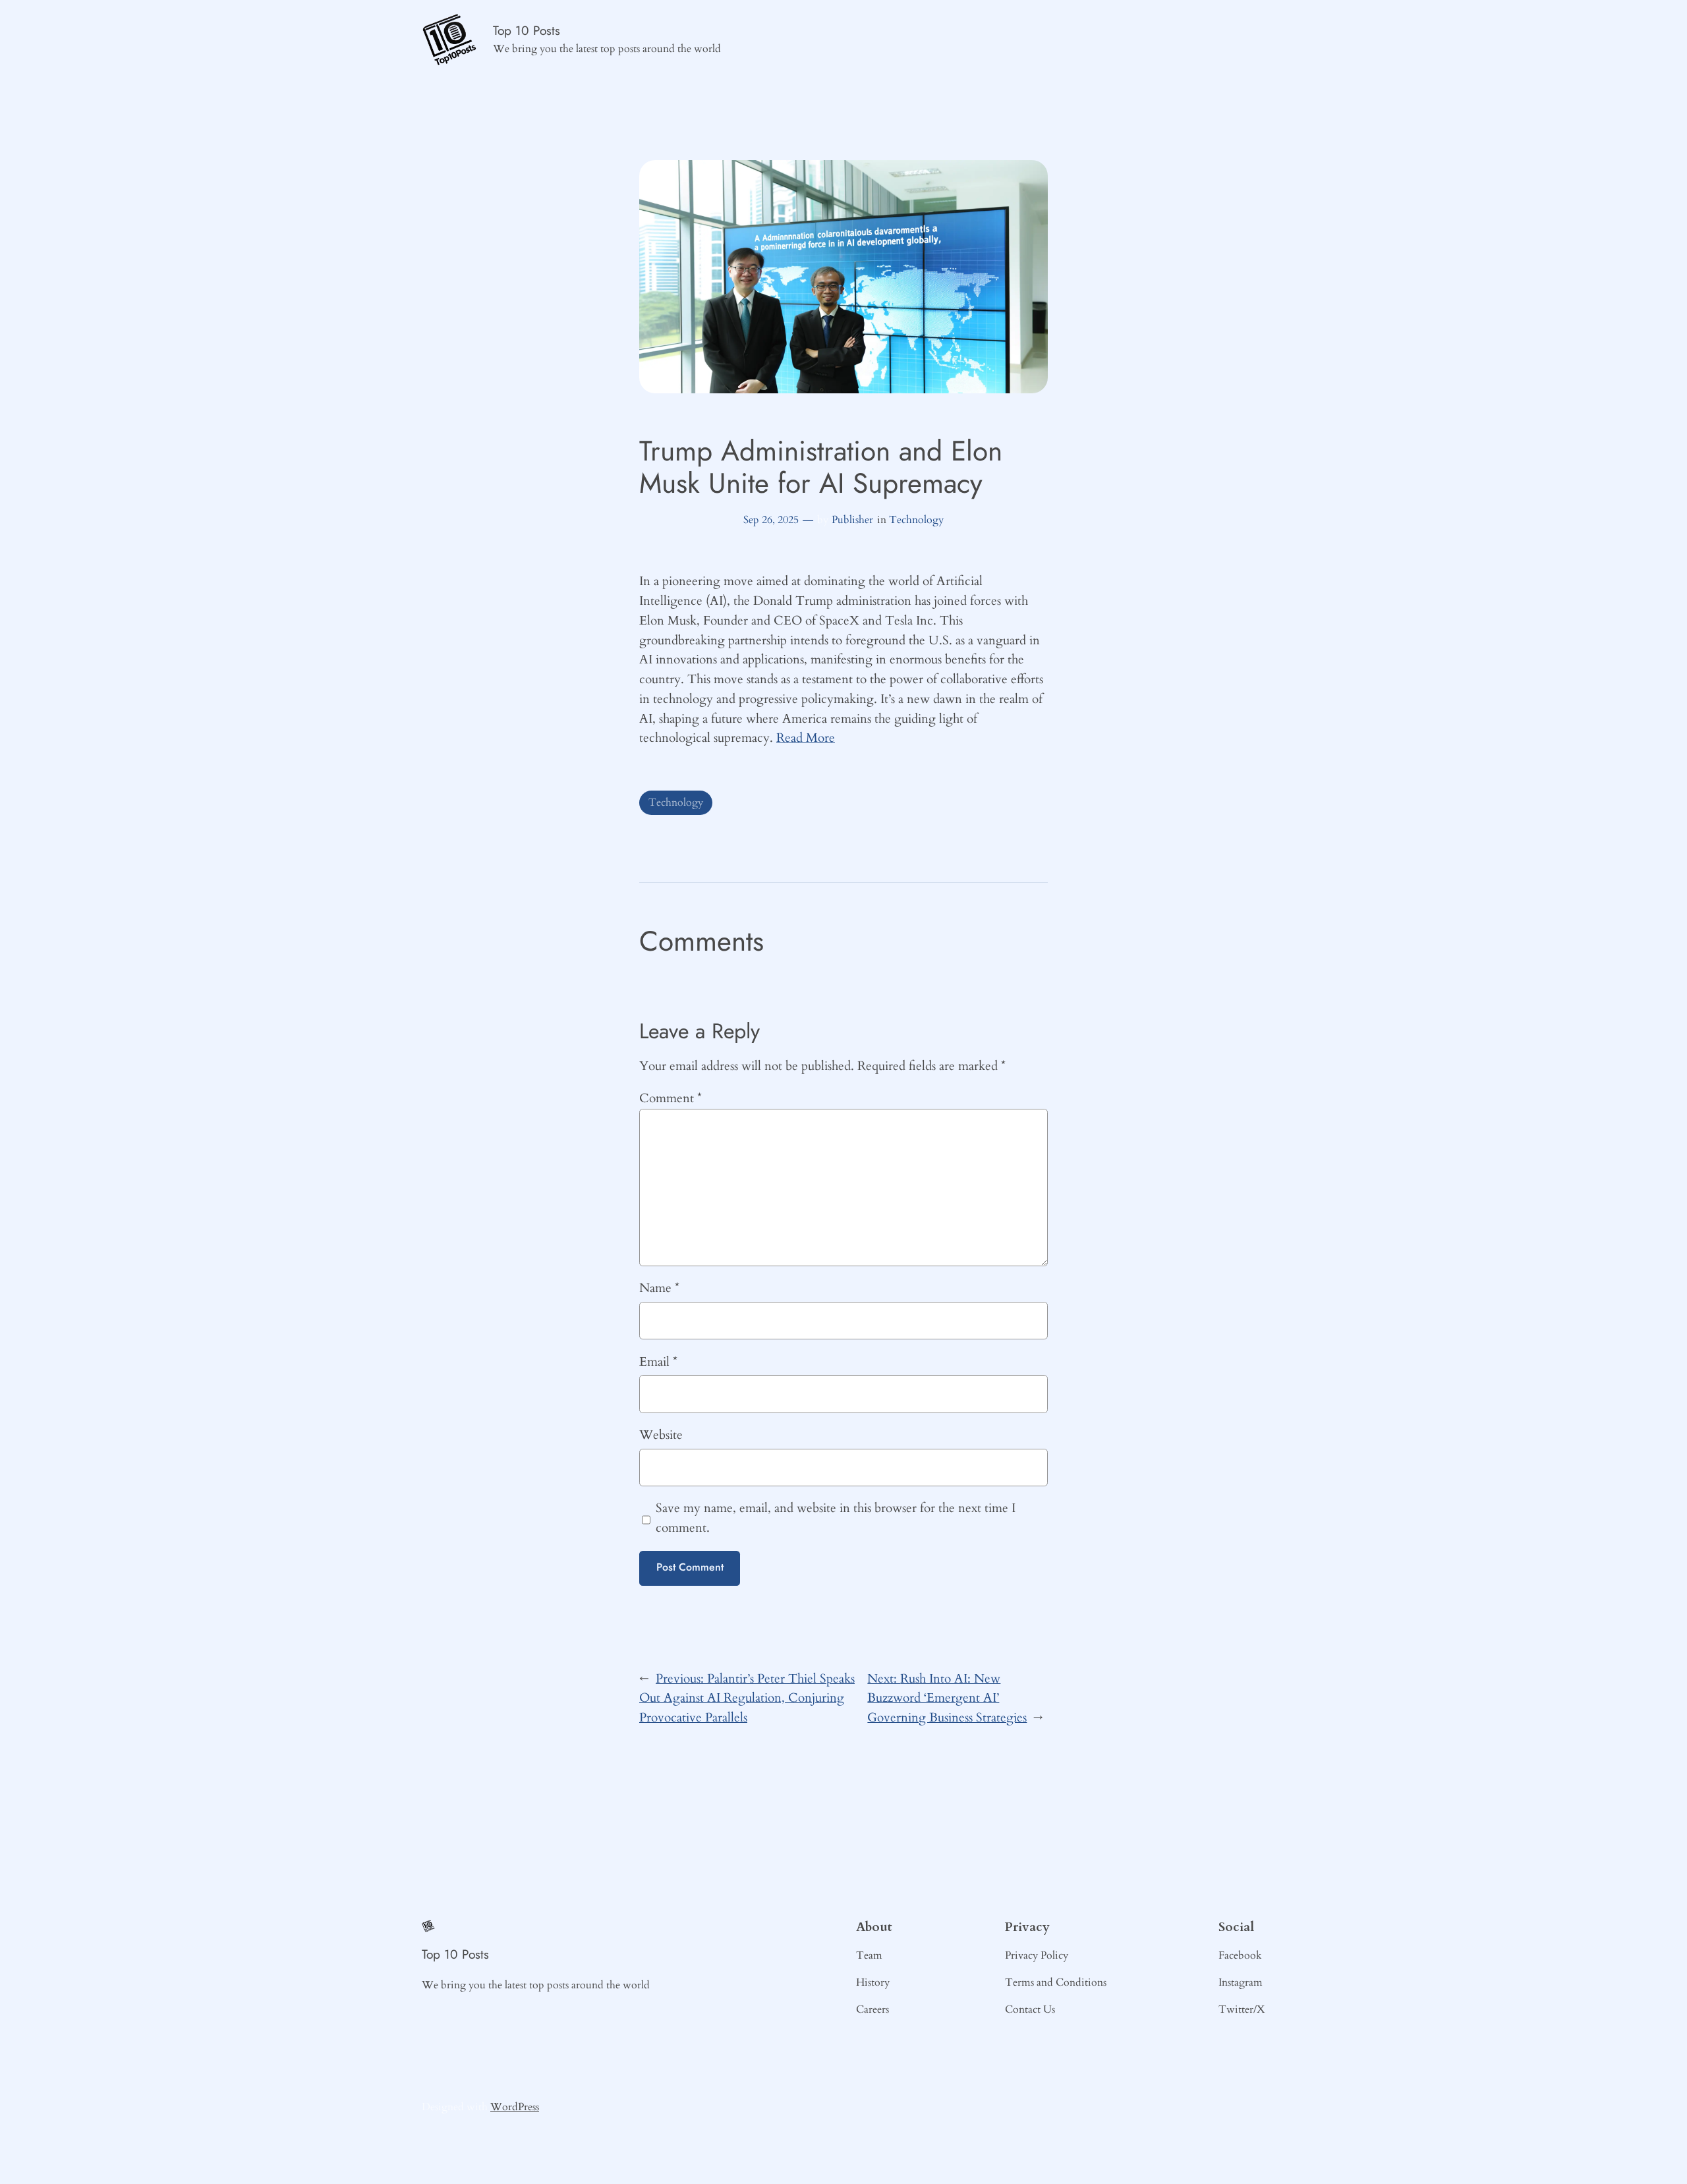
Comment (671, 1098)
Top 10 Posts (527, 30)
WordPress (515, 2107)
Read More (806, 738)
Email (658, 1362)
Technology (916, 520)
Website (661, 1435)
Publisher (852, 520)
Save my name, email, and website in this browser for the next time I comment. (836, 1518)
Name (659, 1288)
